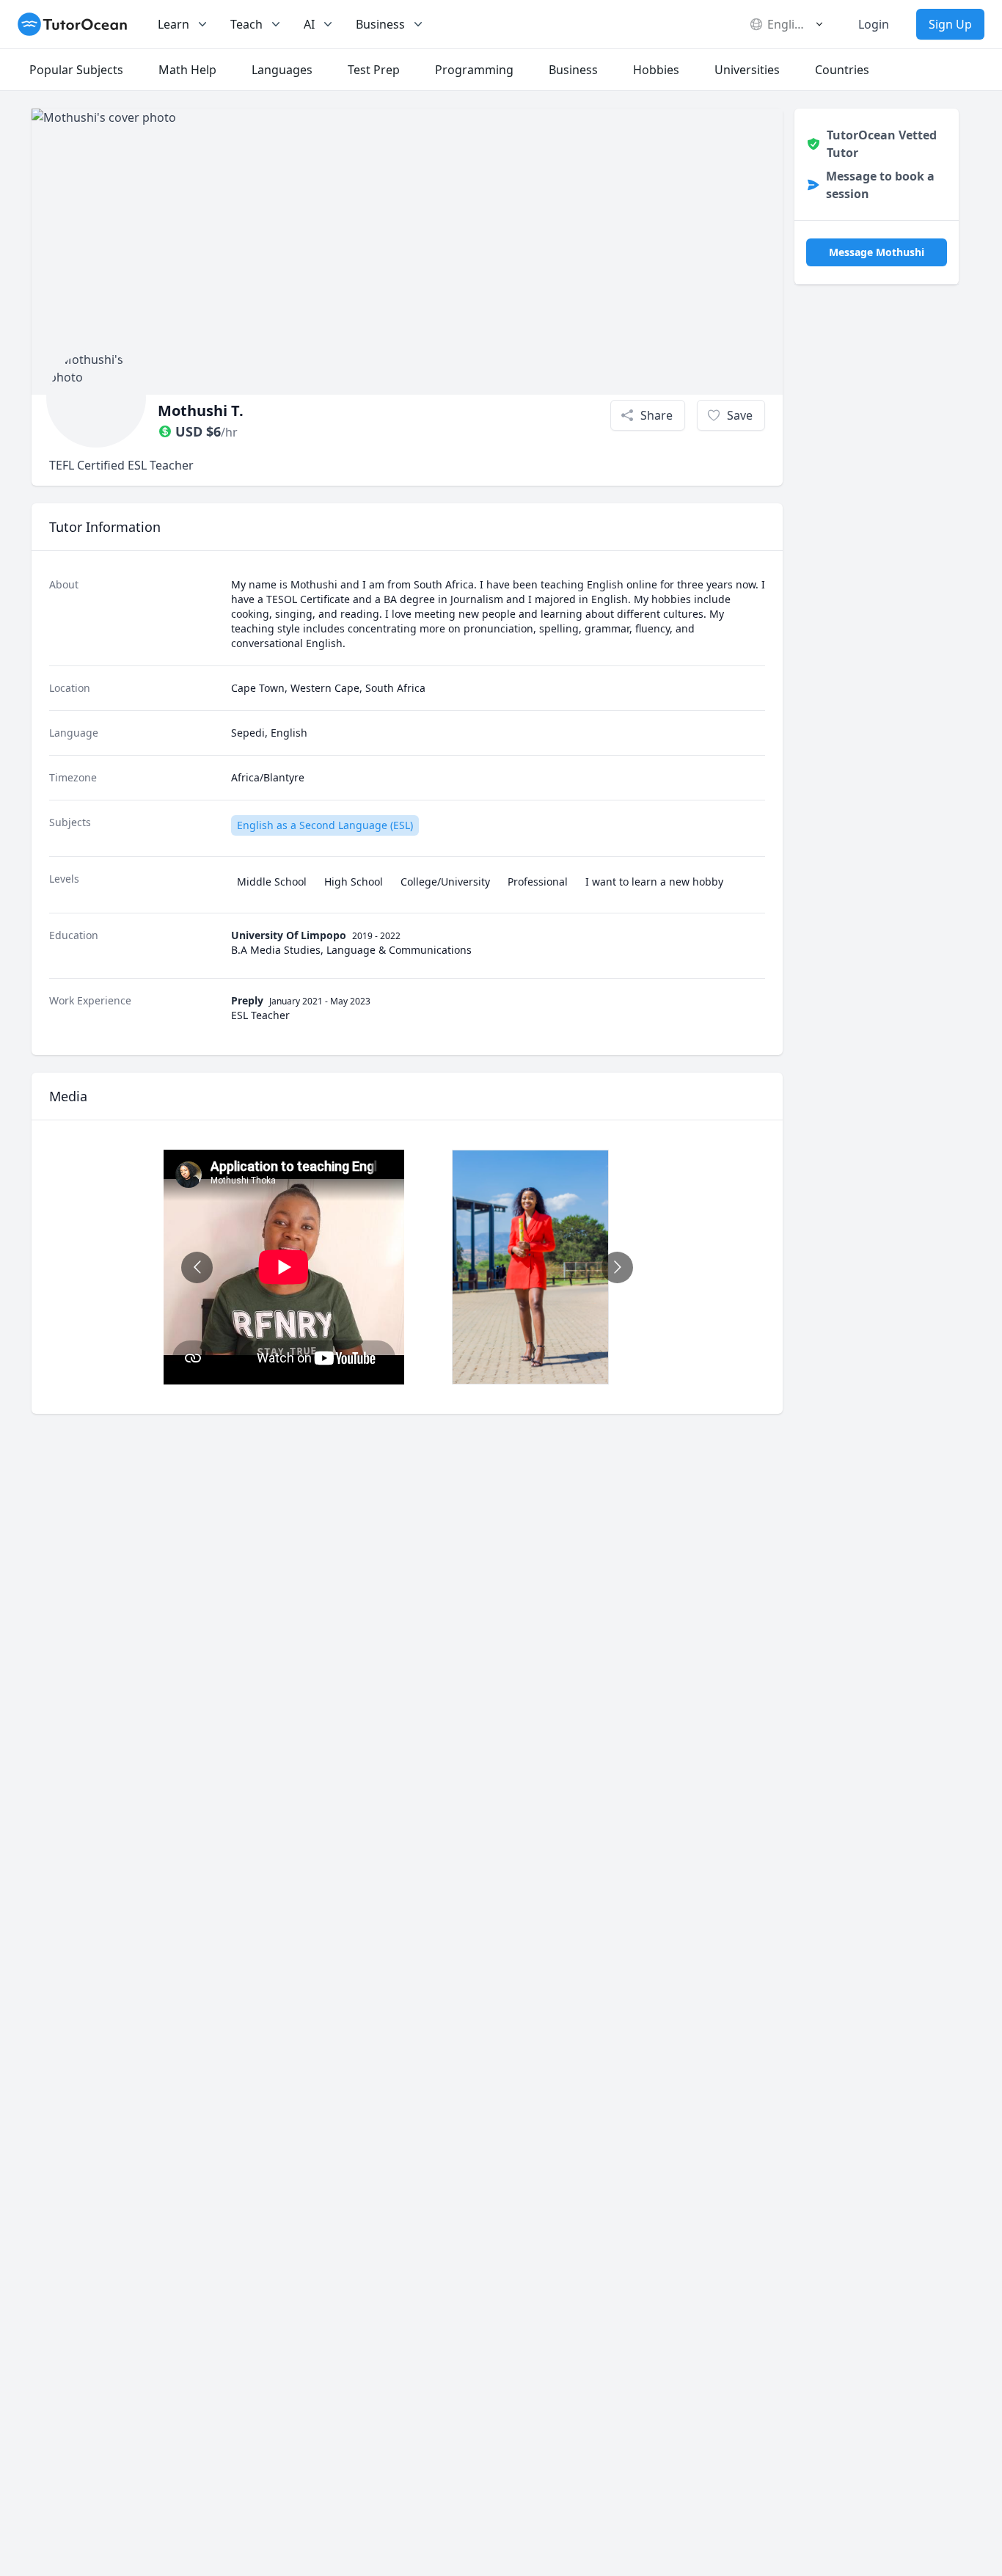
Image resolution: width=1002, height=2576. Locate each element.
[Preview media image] (530, 1267)
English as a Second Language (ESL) (325, 825)
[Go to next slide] (617, 1267)
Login (874, 24)
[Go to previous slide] (197, 1267)
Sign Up (950, 24)
